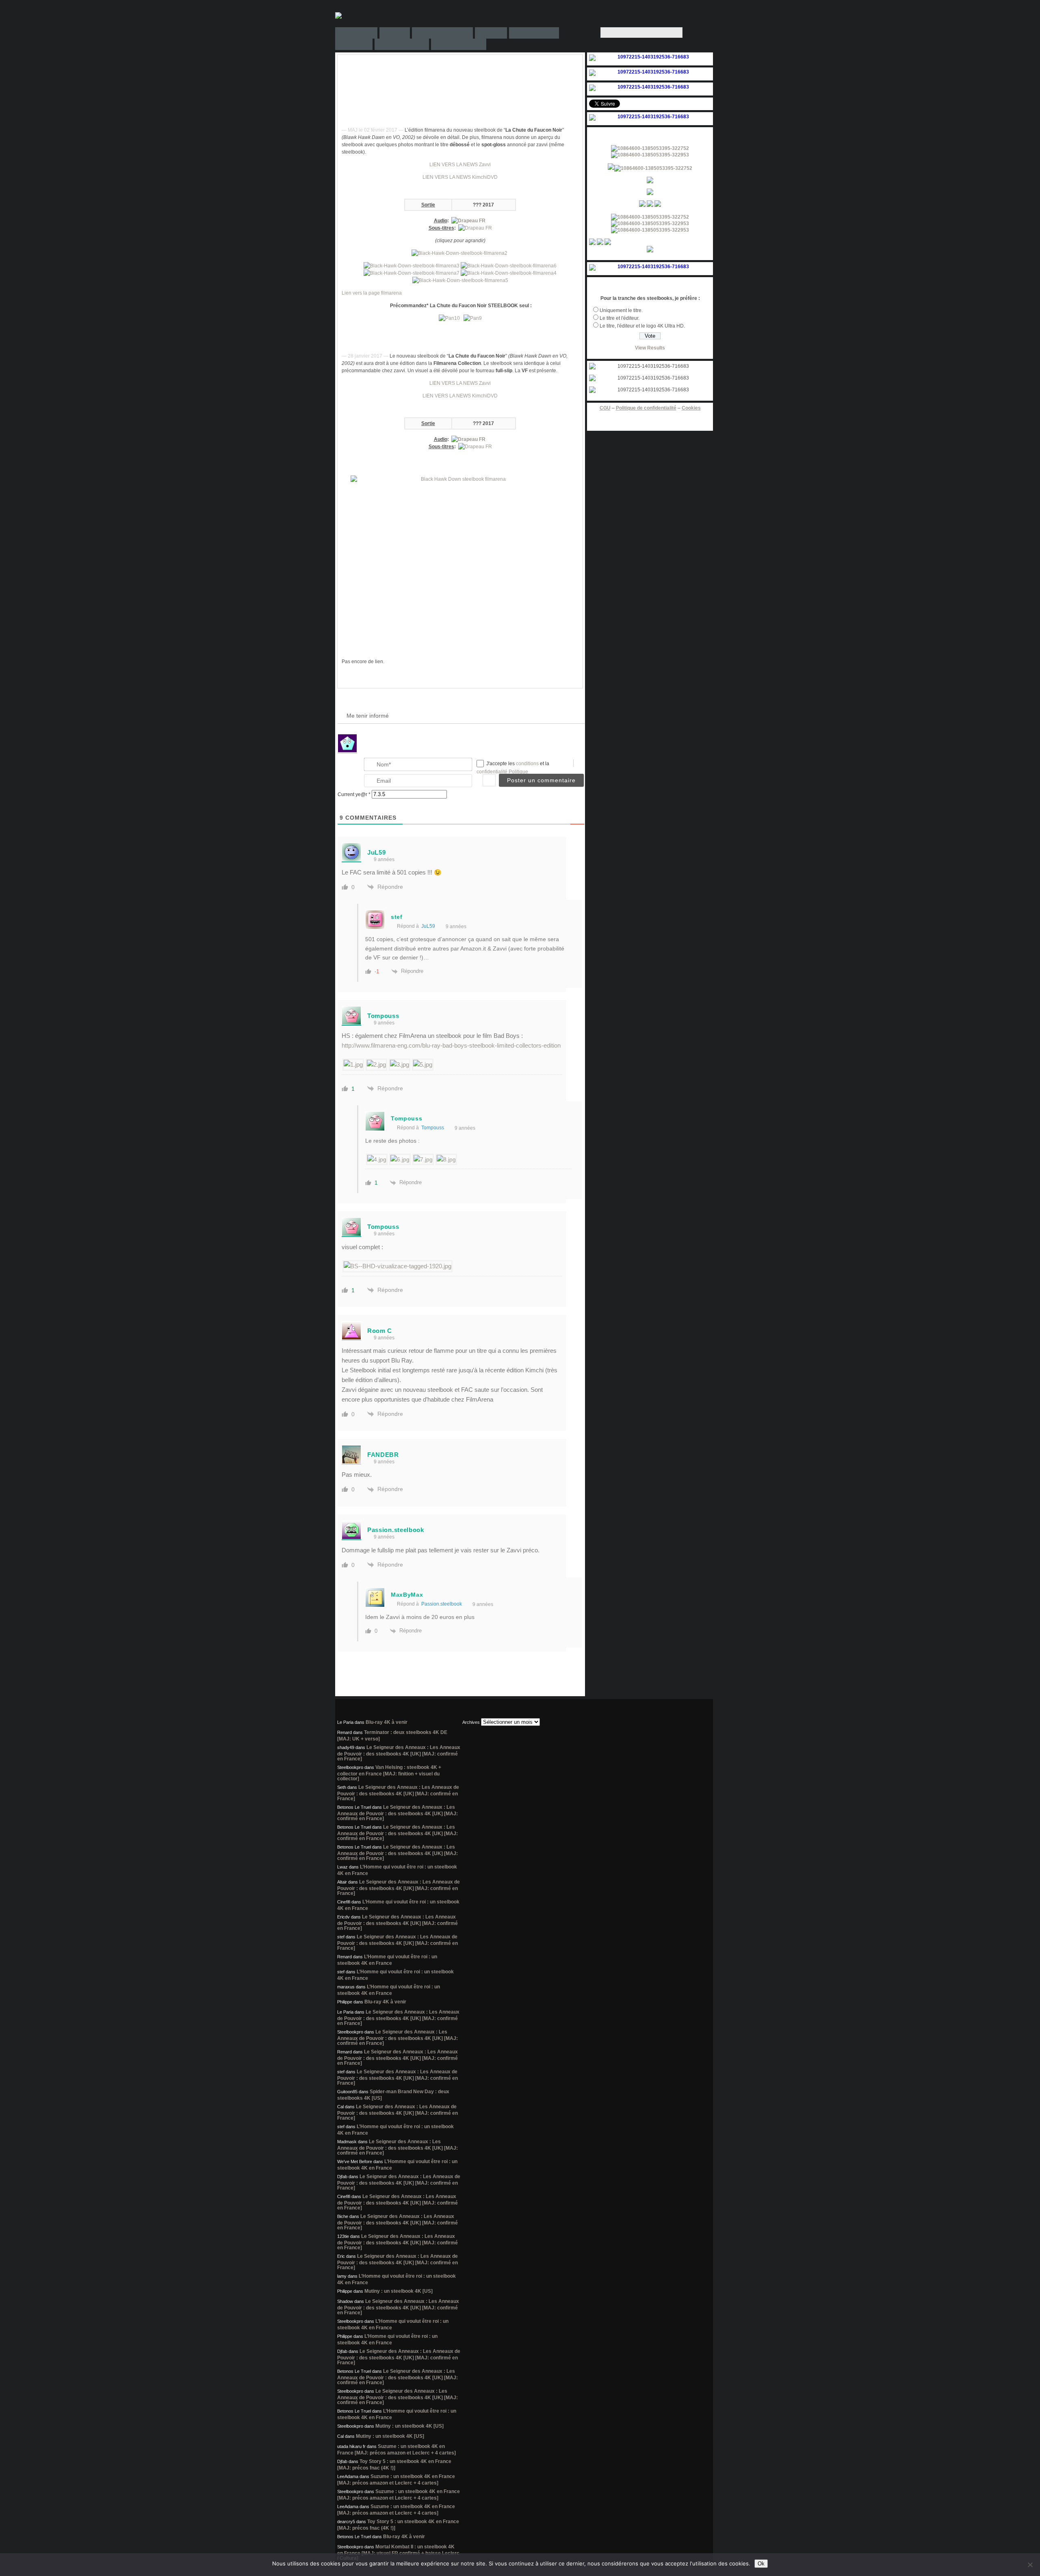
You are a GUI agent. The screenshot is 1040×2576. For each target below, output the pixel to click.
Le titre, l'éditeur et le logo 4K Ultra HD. (642, 326)
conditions (528, 764)
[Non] (1030, 2565)
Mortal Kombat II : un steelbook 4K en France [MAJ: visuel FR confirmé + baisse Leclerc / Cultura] (398, 2552)
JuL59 (428, 926)
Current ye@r (354, 794)
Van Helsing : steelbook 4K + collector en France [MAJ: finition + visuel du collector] (389, 1773)
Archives (471, 1722)
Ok (761, 2564)
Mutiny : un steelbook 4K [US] (399, 2291)
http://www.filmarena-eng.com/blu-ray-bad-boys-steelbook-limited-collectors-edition (451, 1045)
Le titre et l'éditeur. (620, 318)
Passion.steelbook (442, 1604)
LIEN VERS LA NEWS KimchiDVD (460, 177)
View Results (650, 348)
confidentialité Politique (502, 772)
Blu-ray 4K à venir (387, 1722)
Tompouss (433, 1128)
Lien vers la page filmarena (372, 293)
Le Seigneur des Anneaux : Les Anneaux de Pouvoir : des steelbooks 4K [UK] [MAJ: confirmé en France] (399, 1753)
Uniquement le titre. (621, 310)
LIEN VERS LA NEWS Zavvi (460, 165)
